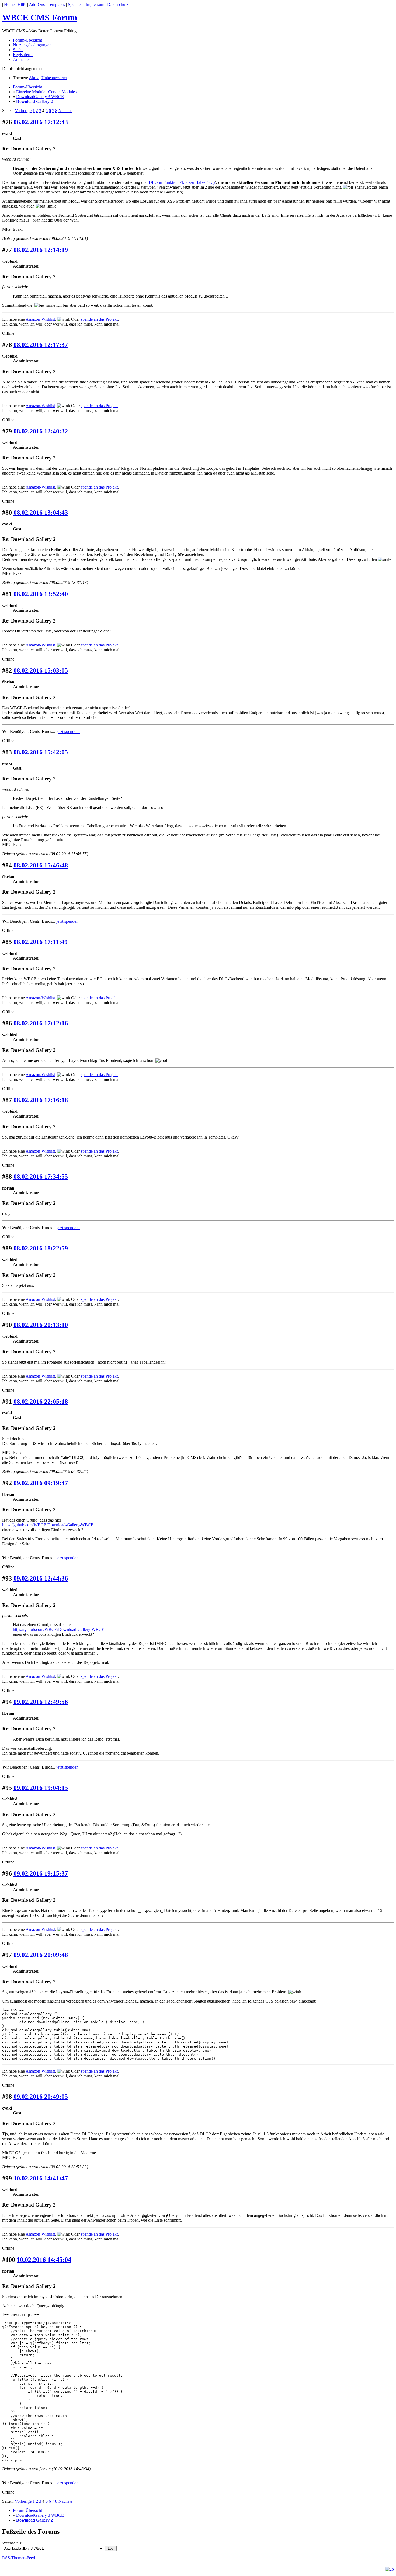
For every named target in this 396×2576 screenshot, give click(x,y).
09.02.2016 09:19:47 (41, 1483)
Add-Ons (37, 4)
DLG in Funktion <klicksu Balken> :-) (182, 182)
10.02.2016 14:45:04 (44, 2260)
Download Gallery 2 (34, 101)
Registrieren (23, 55)
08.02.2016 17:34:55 (41, 1177)
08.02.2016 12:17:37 (41, 345)
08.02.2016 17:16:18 (41, 1100)
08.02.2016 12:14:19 (41, 250)
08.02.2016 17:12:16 (41, 1023)
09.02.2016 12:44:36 (41, 1578)
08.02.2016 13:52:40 (41, 594)
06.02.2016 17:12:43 (41, 122)
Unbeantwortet (54, 78)
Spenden (75, 4)
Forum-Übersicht (27, 40)
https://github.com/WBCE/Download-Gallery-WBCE (48, 1525)
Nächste (65, 111)
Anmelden (22, 59)
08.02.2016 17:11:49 (41, 942)
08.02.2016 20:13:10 (41, 1325)
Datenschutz (118, 4)
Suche (18, 50)
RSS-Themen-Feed (19, 2558)
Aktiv (34, 78)
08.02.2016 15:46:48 (41, 865)
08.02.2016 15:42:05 (41, 752)
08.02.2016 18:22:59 (41, 1248)
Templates (56, 4)
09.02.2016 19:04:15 (41, 1788)
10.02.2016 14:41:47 (41, 2178)
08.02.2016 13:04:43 (41, 513)
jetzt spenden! (68, 732)
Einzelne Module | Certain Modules (46, 92)
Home (9, 4)
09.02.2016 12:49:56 (41, 1702)
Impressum (95, 4)
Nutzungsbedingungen (32, 45)
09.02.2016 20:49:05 (41, 2097)
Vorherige (23, 111)
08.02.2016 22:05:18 (41, 1402)
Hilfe (22, 4)
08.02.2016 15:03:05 (41, 670)
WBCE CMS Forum (40, 18)
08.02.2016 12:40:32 (41, 431)
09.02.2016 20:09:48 (41, 1955)
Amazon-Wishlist (40, 319)
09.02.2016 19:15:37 (41, 1873)
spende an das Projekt (99, 319)
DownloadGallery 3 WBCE (40, 97)
